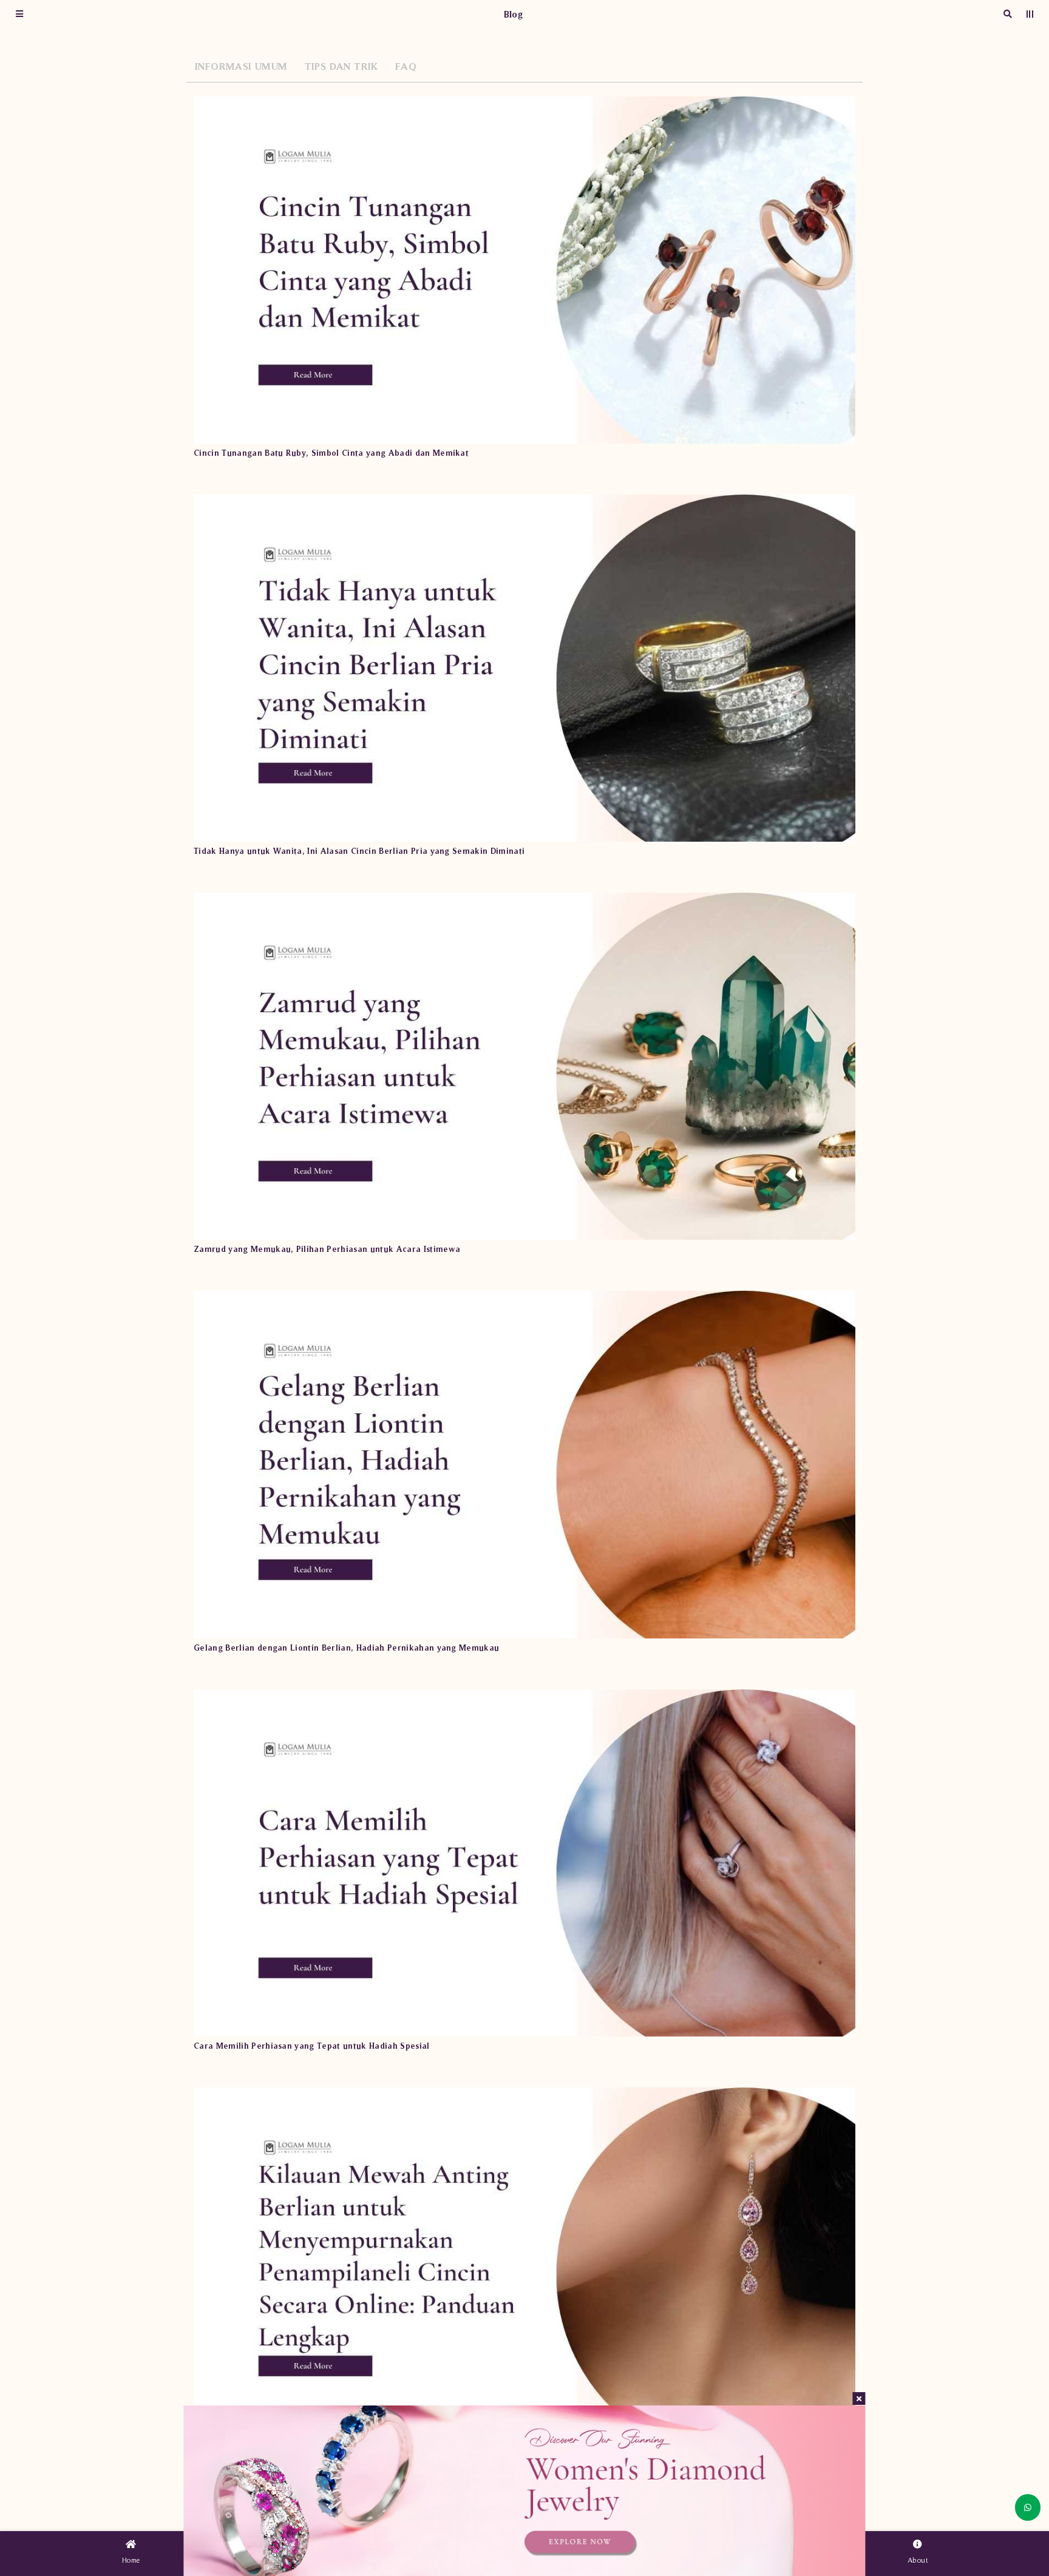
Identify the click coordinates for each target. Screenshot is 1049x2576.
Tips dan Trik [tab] (341, 66)
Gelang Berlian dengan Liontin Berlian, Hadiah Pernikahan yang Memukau (346, 1648)
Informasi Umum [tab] (241, 66)
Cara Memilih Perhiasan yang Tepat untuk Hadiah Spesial (312, 2046)
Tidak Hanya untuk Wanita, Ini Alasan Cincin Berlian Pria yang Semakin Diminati (359, 851)
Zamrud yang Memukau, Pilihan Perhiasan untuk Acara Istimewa (327, 1249)
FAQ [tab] (406, 66)
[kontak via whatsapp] (1028, 2507)
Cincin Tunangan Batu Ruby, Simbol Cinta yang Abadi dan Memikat (331, 453)
